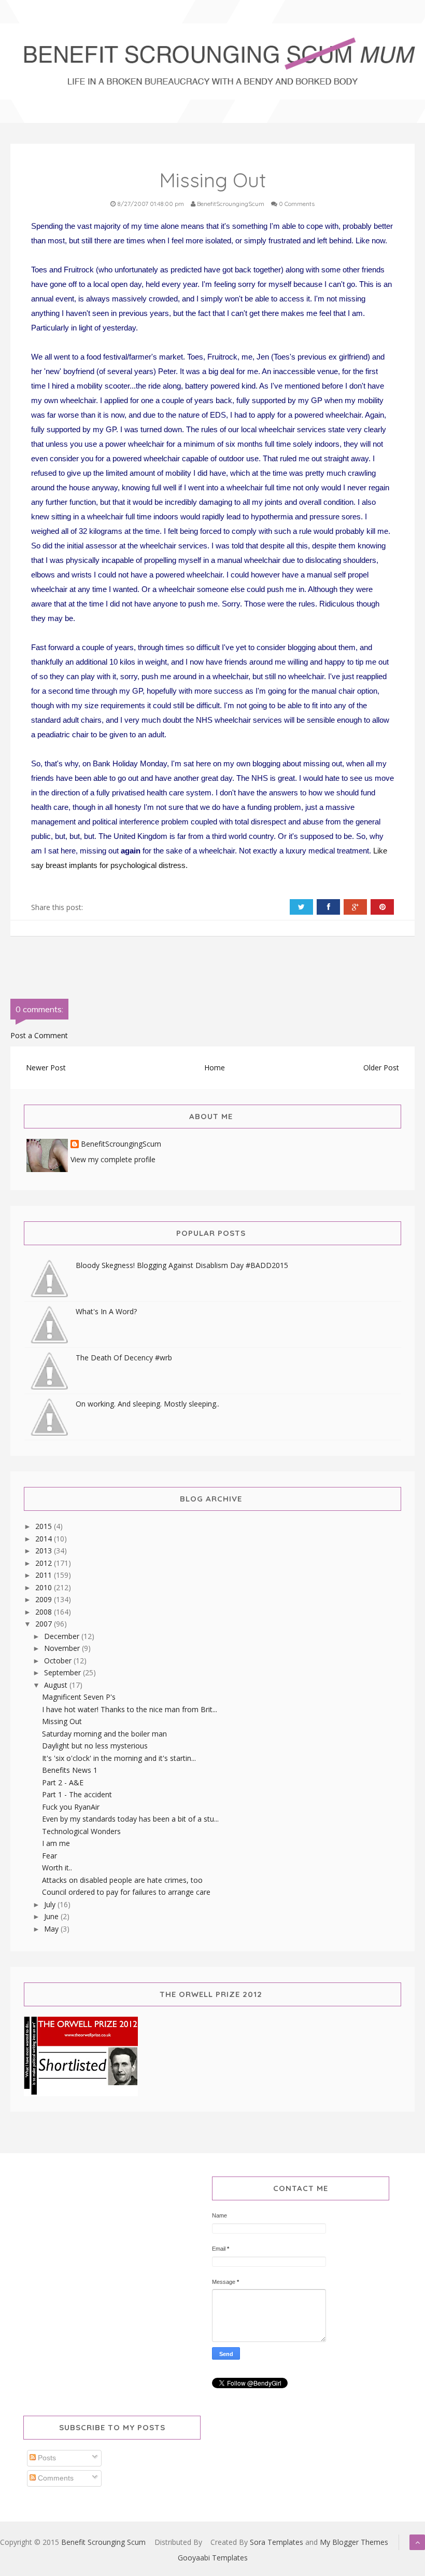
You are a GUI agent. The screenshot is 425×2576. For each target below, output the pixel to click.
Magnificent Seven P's (79, 1697)
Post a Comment (39, 1035)
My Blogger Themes (354, 2542)
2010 (45, 1587)
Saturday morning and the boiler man (104, 1734)
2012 (45, 1563)
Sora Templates (277, 2542)
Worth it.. (57, 1868)
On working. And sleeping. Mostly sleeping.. (147, 1404)
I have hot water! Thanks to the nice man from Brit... (130, 1709)
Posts (46, 2458)
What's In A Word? (106, 1311)
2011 (45, 1575)
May (52, 1929)
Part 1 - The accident (77, 1794)
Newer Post (46, 1067)
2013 (45, 1551)
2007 (45, 1624)
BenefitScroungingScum (121, 1144)
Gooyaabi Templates (213, 2558)
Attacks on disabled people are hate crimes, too (122, 1880)
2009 (45, 1599)
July (51, 1904)
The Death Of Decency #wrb (124, 1358)
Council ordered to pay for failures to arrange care (126, 1892)
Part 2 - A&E (63, 1782)
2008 (45, 1612)
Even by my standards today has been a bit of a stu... (130, 1819)
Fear (49, 1856)
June (52, 1916)
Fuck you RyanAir (71, 1807)
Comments (55, 2478)
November (63, 1648)
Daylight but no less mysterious (95, 1746)
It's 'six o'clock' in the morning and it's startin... (119, 1758)
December (63, 1636)
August (57, 1685)
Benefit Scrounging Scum (103, 2542)
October (59, 1661)
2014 (45, 1539)
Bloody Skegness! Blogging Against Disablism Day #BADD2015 (182, 1265)
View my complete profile (113, 1159)
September (63, 1672)
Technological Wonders (81, 1831)
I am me (56, 1843)
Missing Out (62, 1721)
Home (215, 1067)
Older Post (381, 1067)
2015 (45, 1526)
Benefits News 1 (70, 1770)
